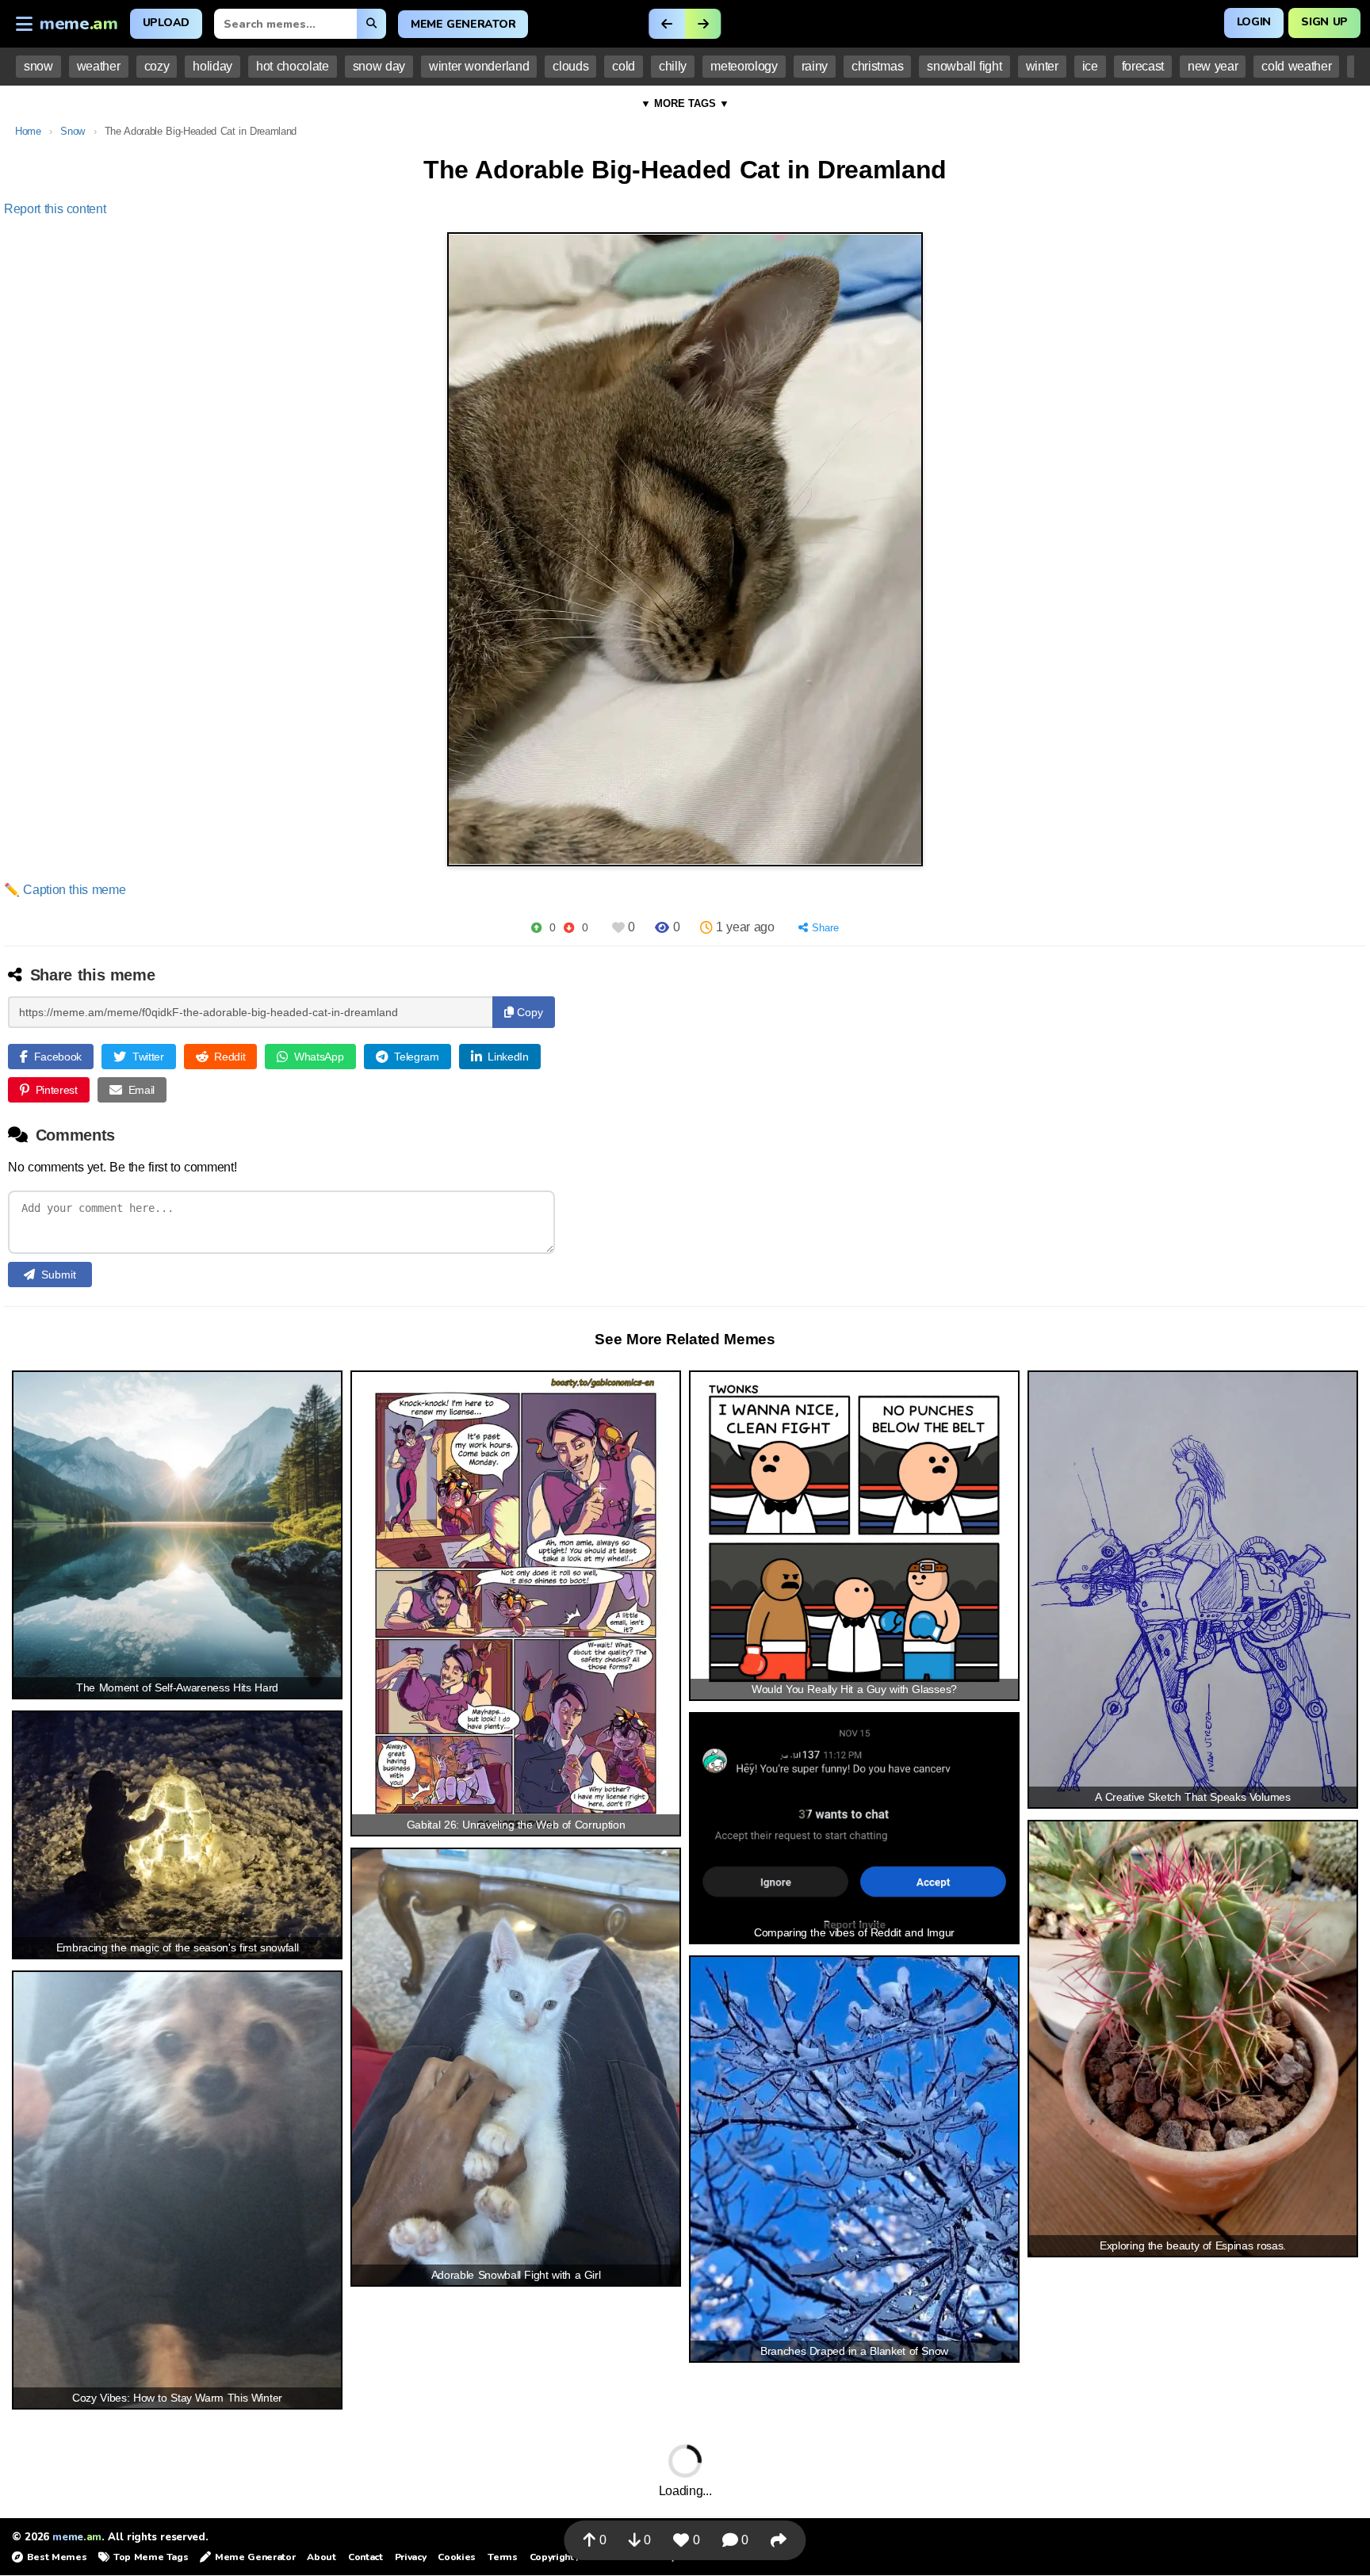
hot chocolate (293, 66)
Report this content (55, 209)
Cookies (457, 2557)
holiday (212, 66)
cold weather (1296, 66)
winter (1042, 66)
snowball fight (964, 66)
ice (1090, 66)
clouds (570, 66)
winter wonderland (479, 66)
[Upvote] (536, 928)
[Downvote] (569, 928)
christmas (877, 66)
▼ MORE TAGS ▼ (685, 103)
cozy (157, 66)
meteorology (744, 66)
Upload (166, 23)
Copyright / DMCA (570, 2557)
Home (28, 131)
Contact (365, 2557)
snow (38, 66)
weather (99, 66)
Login (1254, 22)
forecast (1143, 66)
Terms (502, 2557)
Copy (528, 1012)
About (321, 2557)
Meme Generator (463, 24)
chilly (673, 66)
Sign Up (1324, 22)
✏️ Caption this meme (65, 890)
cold (624, 66)
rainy (815, 66)
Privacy (411, 2557)
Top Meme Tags (151, 2557)
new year (1213, 66)
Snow (73, 131)
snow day (379, 66)
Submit (59, 1275)
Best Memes (57, 2557)
